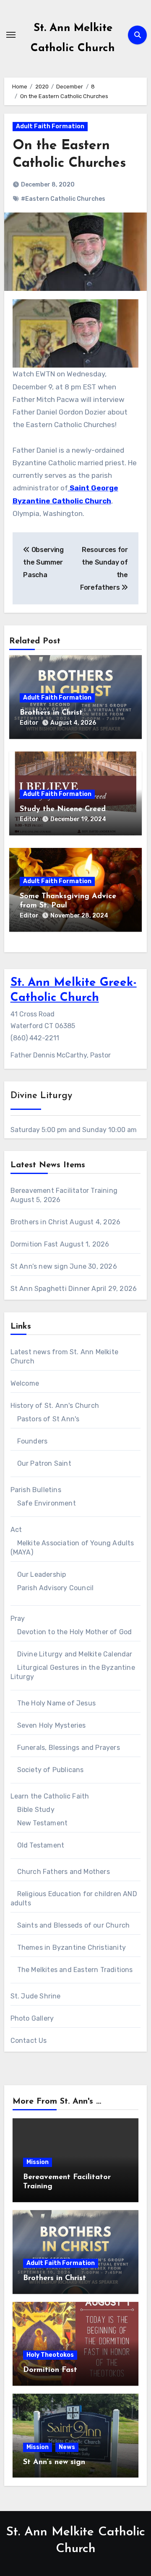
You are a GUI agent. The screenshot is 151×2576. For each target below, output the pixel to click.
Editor (29, 723)
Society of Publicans (51, 1770)
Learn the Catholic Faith (50, 1796)
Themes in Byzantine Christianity (72, 1948)
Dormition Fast (34, 1244)
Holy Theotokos (50, 2355)
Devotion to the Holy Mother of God (75, 1632)
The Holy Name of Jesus (56, 1703)
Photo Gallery (32, 2018)
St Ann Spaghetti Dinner (50, 1289)
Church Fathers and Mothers (64, 1872)
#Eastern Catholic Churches (63, 199)
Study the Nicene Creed (63, 809)
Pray (18, 1618)
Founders (33, 1441)
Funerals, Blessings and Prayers (69, 1748)
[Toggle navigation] (11, 35)
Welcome (25, 1383)
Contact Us (29, 2041)
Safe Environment (47, 1503)
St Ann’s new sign (39, 1266)
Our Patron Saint (44, 1463)
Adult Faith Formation (50, 126)
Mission (38, 2162)
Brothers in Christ (51, 713)
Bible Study (36, 1810)
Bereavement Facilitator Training (64, 1191)
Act (16, 1530)
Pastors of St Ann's (48, 1419)
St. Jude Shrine (36, 1996)
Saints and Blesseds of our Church (74, 1925)
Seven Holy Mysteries (52, 1725)
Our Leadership (42, 1574)
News (67, 2447)
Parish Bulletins (36, 1490)
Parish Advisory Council (56, 1588)
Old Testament (41, 1845)
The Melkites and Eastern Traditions (75, 1970)
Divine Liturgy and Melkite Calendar (75, 1654)
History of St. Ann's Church (55, 1406)
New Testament (43, 1823)
